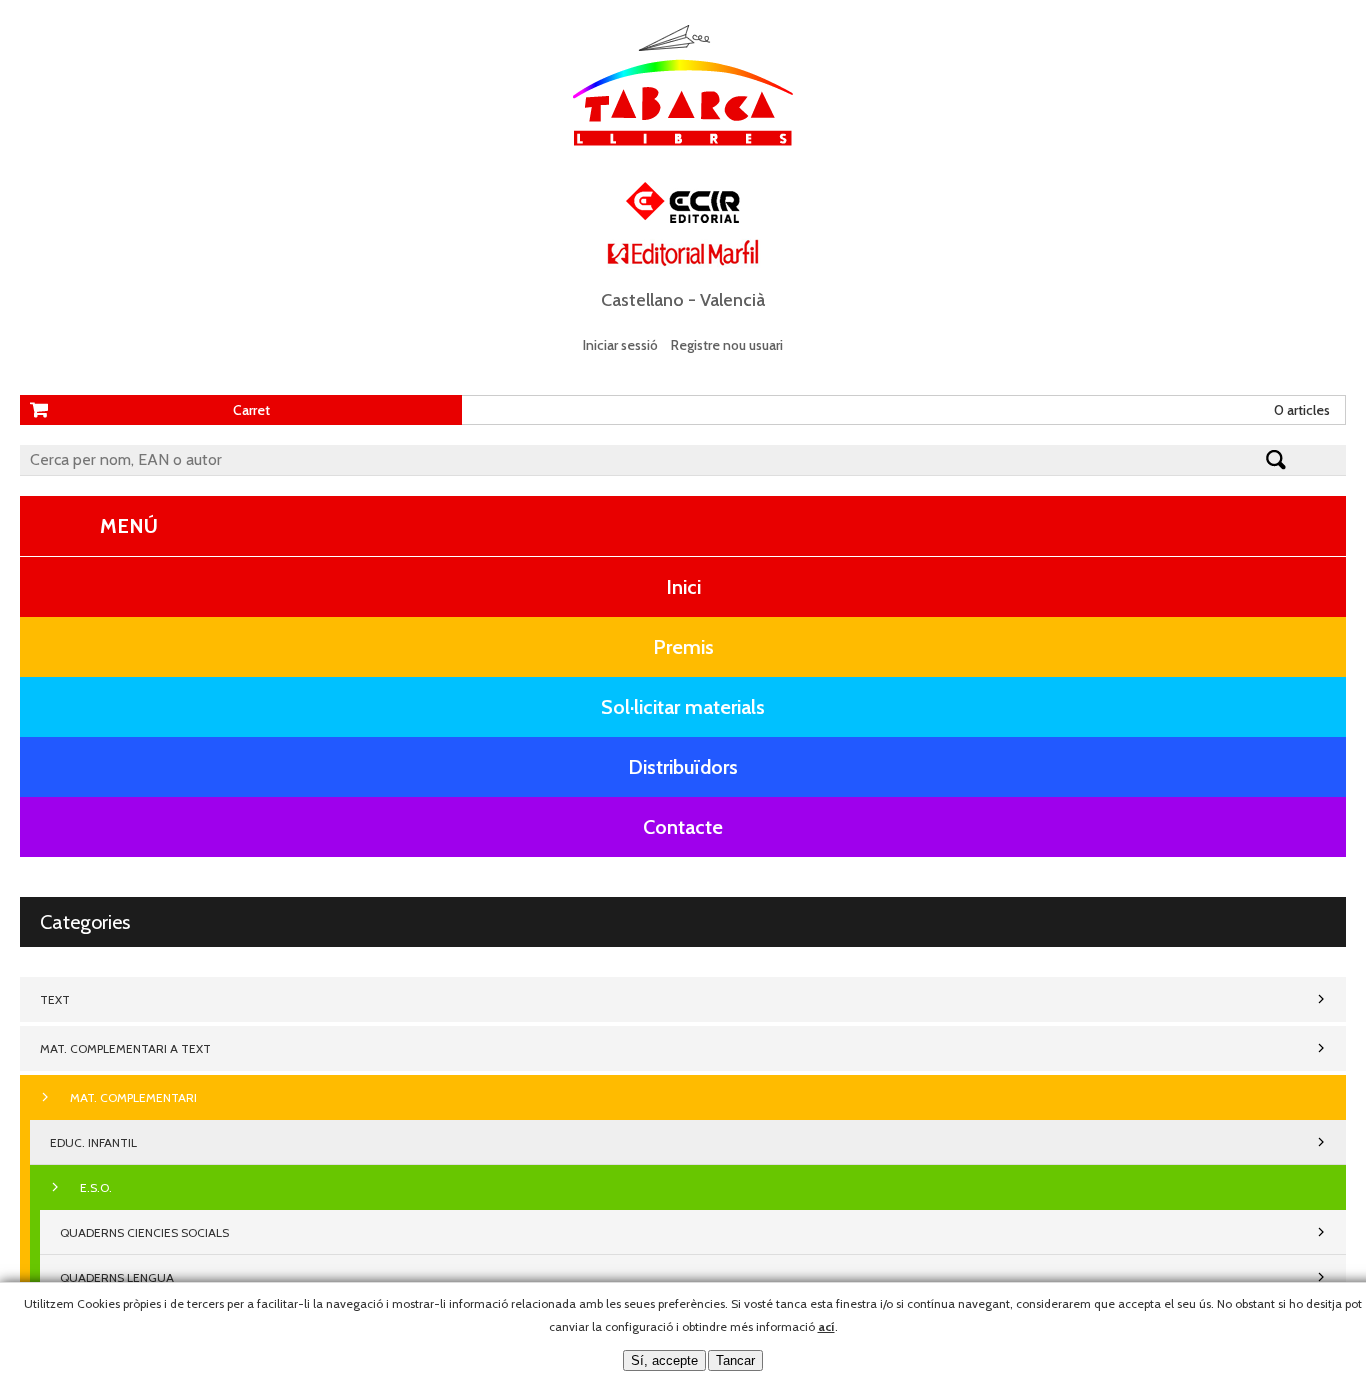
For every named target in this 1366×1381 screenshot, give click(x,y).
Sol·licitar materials (683, 707)
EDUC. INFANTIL (93, 1142)
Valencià (732, 300)
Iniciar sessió (620, 345)
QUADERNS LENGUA (117, 1277)
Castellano (642, 300)
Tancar (735, 1360)
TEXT (55, 999)
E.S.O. (96, 1187)
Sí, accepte (664, 1360)
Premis (683, 647)
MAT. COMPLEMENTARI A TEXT (125, 1048)
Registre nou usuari (727, 345)
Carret (251, 410)
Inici (683, 587)
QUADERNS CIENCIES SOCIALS (144, 1232)
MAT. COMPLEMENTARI (133, 1097)
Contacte (683, 827)
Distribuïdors (683, 767)
